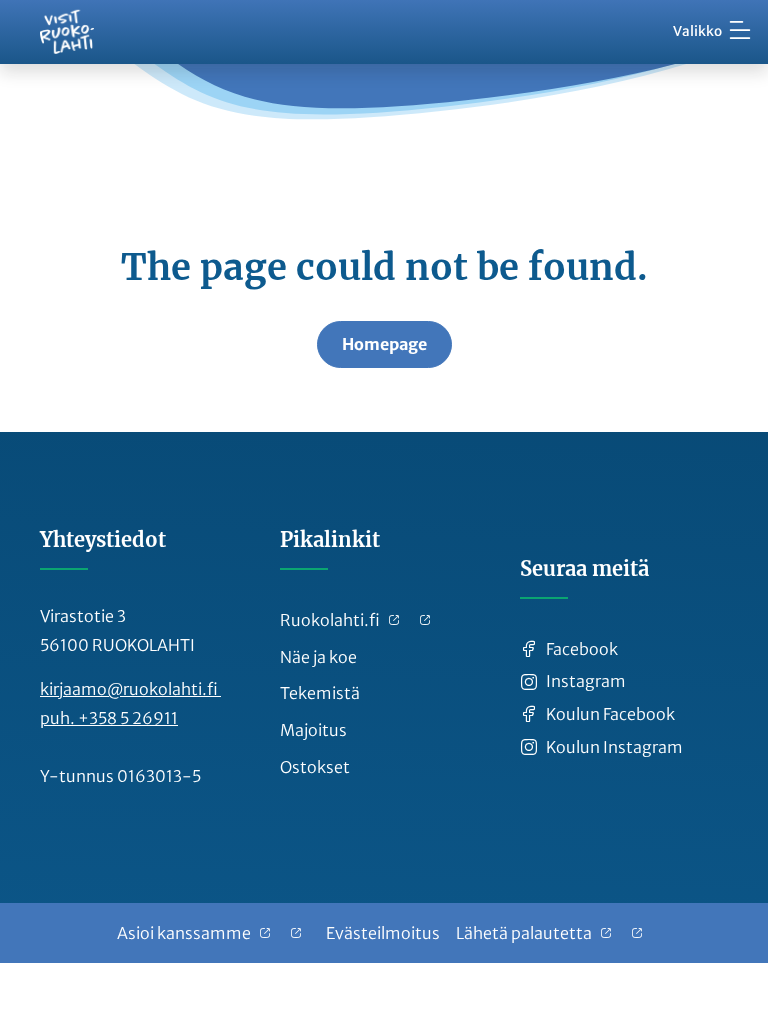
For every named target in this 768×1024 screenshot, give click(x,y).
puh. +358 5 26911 (109, 718)
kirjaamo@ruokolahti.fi (130, 689)
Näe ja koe (318, 657)
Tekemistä (320, 693)
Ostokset (315, 767)
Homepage (384, 344)
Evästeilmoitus (383, 933)
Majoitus (313, 730)
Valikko (697, 31)
